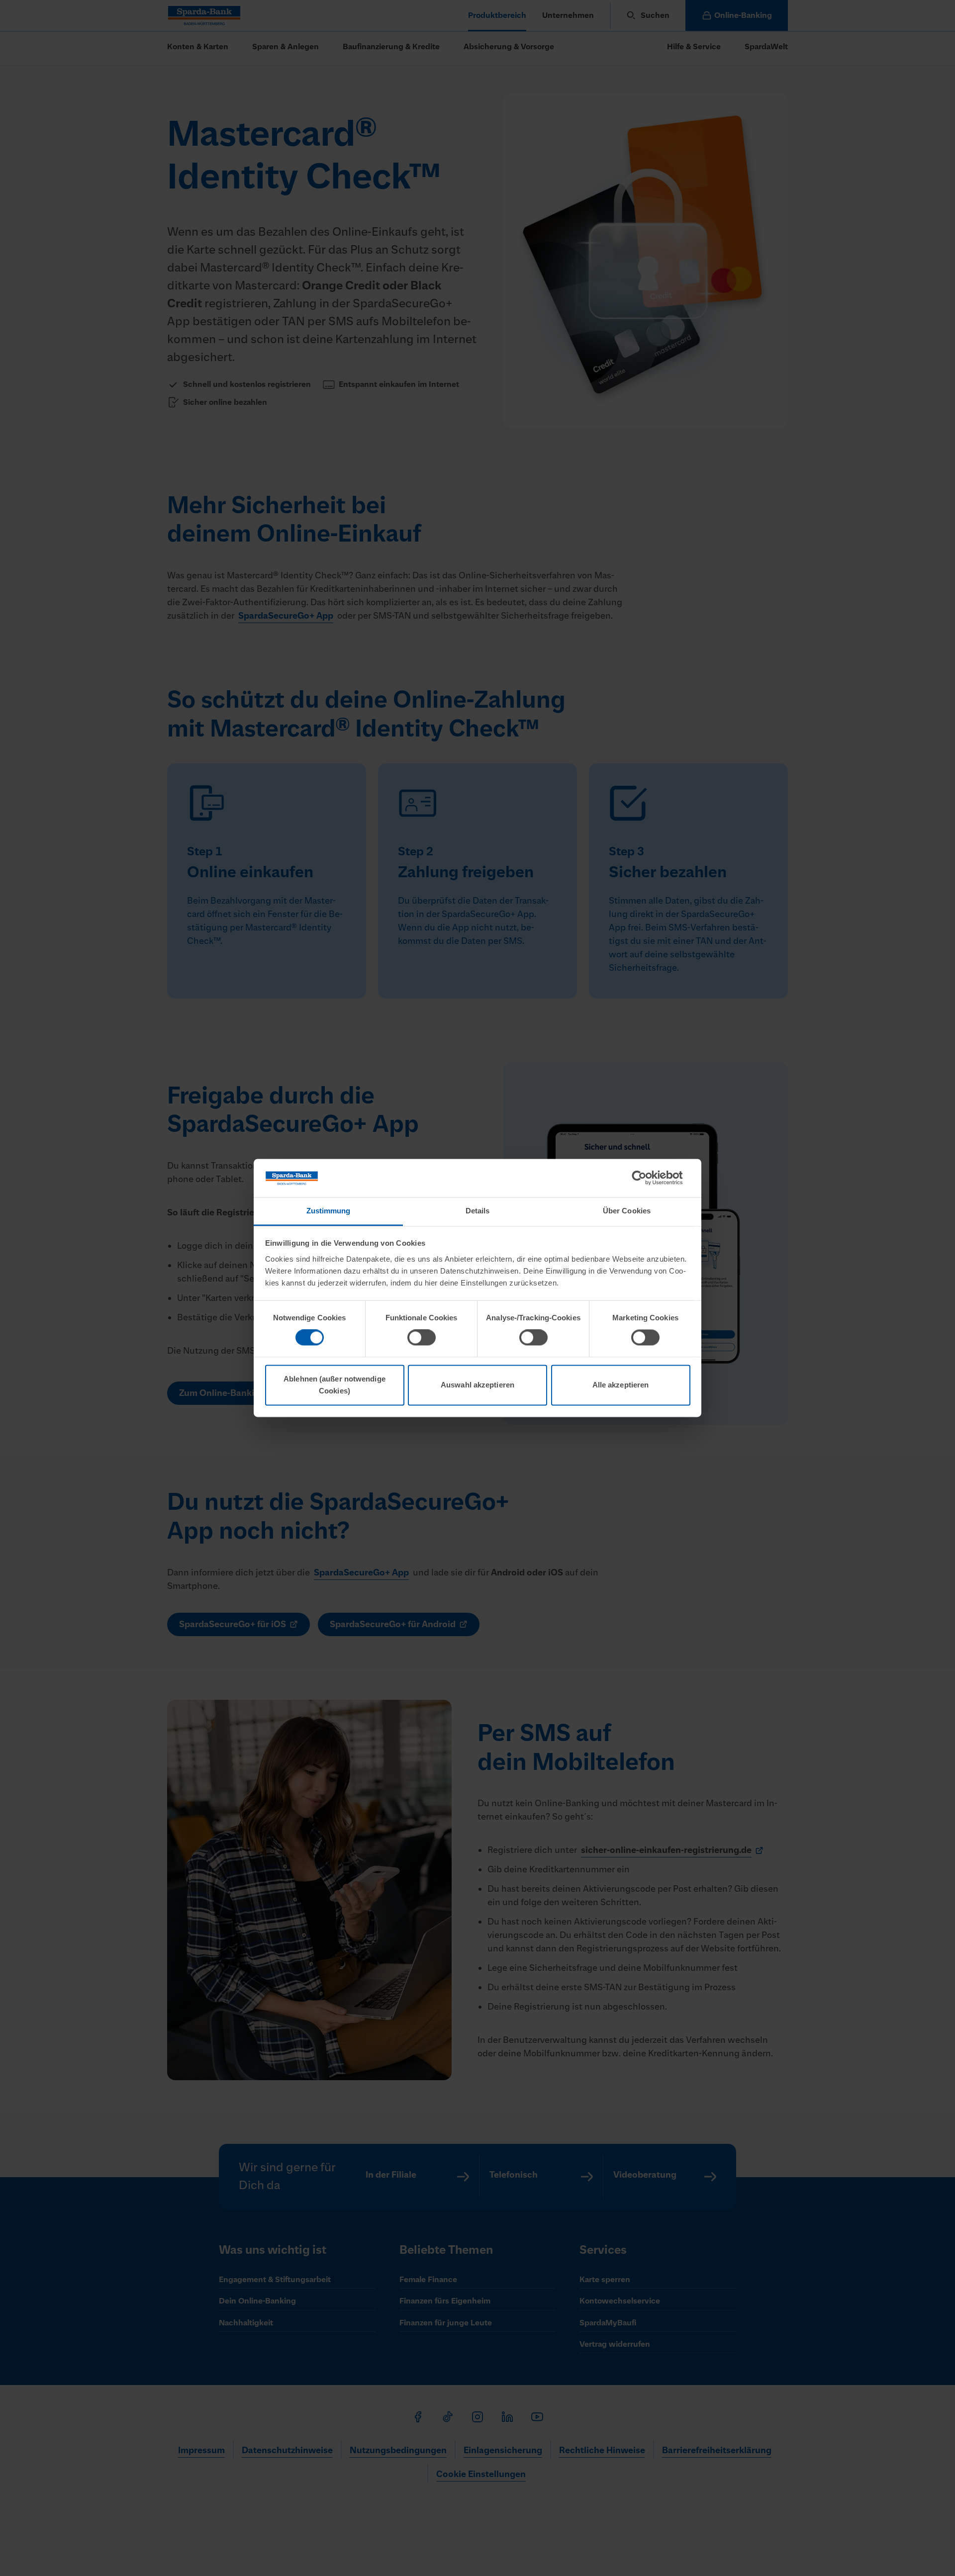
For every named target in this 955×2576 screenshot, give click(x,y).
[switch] (422, 1338)
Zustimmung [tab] (329, 1211)
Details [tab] (478, 1211)
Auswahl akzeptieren (477, 1385)
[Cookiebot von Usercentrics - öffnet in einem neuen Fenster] (647, 1178)
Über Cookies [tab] (627, 1211)
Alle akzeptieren (621, 1385)
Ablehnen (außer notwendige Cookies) (334, 1385)
